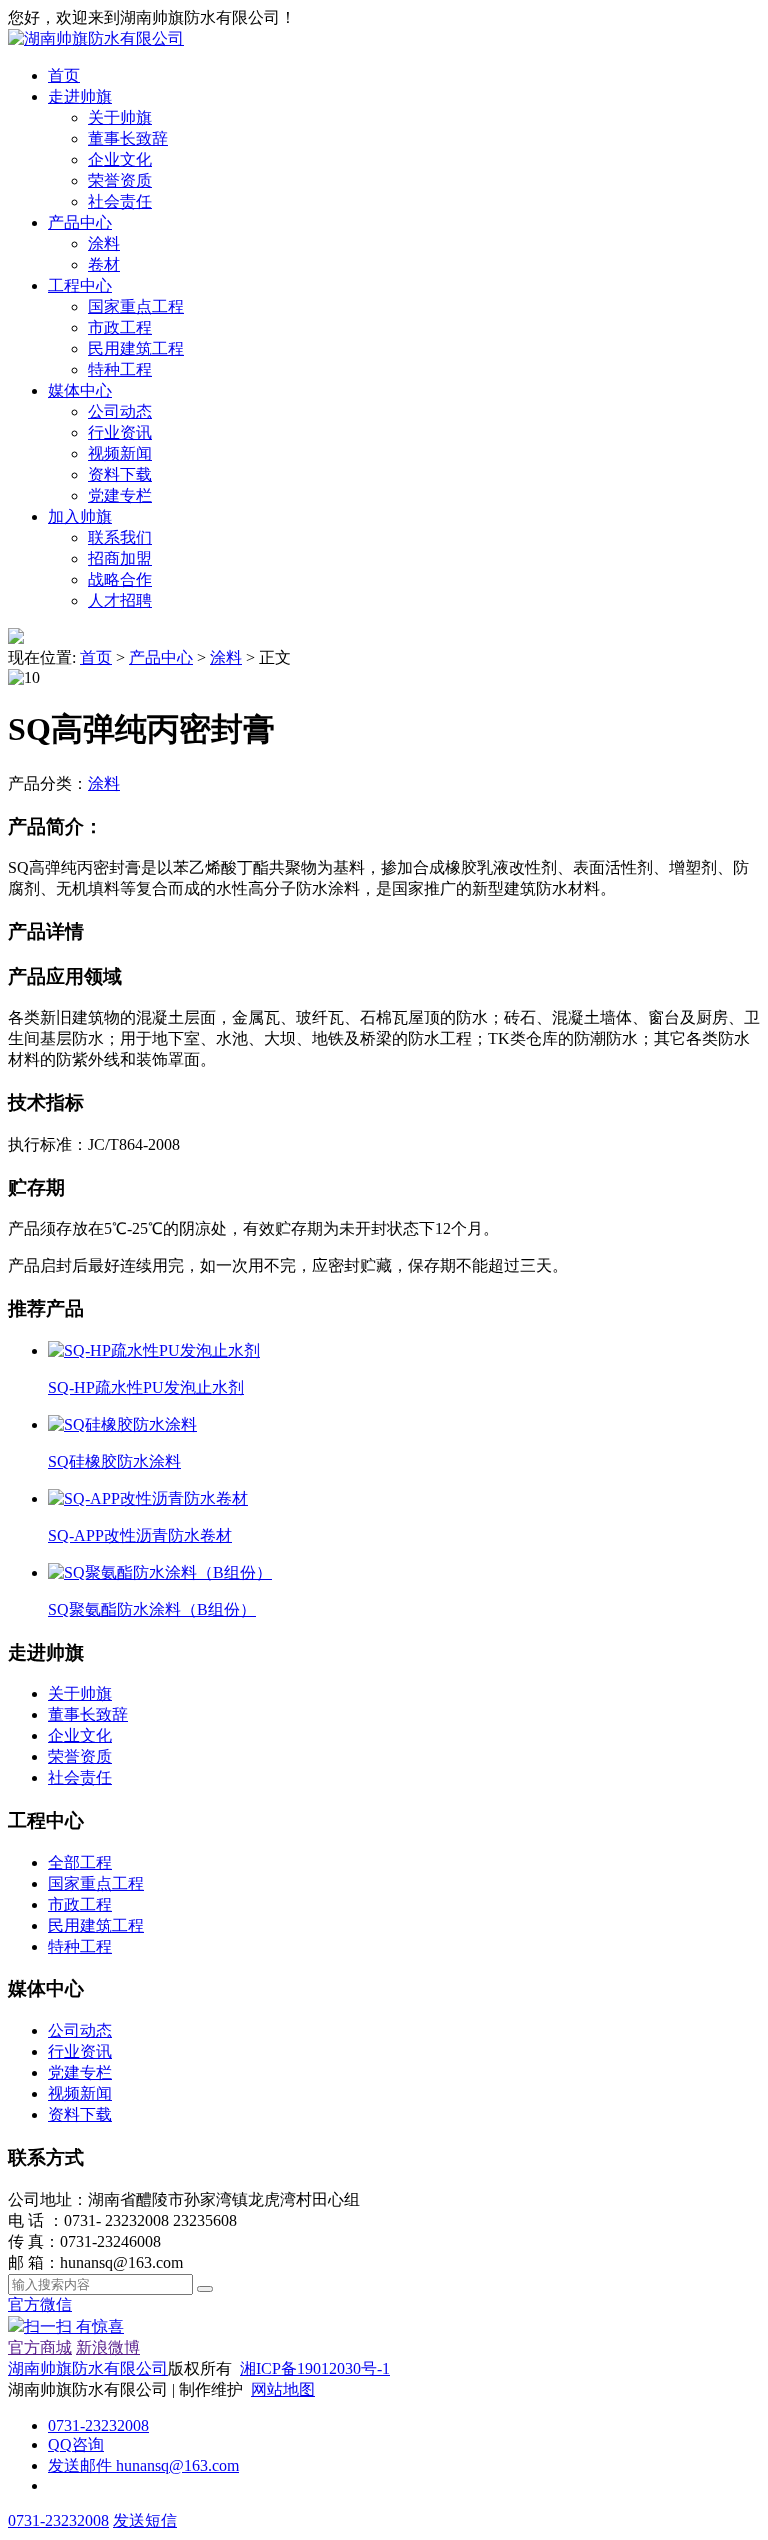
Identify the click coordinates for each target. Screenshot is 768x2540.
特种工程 (120, 369)
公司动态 (120, 411)
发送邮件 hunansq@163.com (143, 2465)
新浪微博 (108, 2347)
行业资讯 (120, 432)
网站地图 (283, 2389)
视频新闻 (120, 453)
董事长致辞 (128, 138)
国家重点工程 (136, 306)
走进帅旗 (80, 96)
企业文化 (120, 159)
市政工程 (120, 327)
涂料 (104, 243)
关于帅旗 (120, 117)
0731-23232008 (98, 2425)
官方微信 (66, 2315)
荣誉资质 (120, 180)
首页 (64, 75)
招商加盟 (120, 558)
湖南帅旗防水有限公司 (88, 2368)
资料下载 (120, 474)
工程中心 (80, 285)
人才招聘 (120, 600)
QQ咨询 (76, 2444)
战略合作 (120, 579)
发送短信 (145, 2520)
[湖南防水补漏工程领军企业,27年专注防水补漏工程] (96, 38)
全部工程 (80, 1862)
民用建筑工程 (136, 348)
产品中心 (80, 222)
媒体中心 (80, 390)
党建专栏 (120, 495)
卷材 (104, 264)
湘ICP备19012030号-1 (315, 2368)
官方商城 (40, 2347)
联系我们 (120, 537)
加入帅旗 (80, 516)
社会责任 (120, 201)
